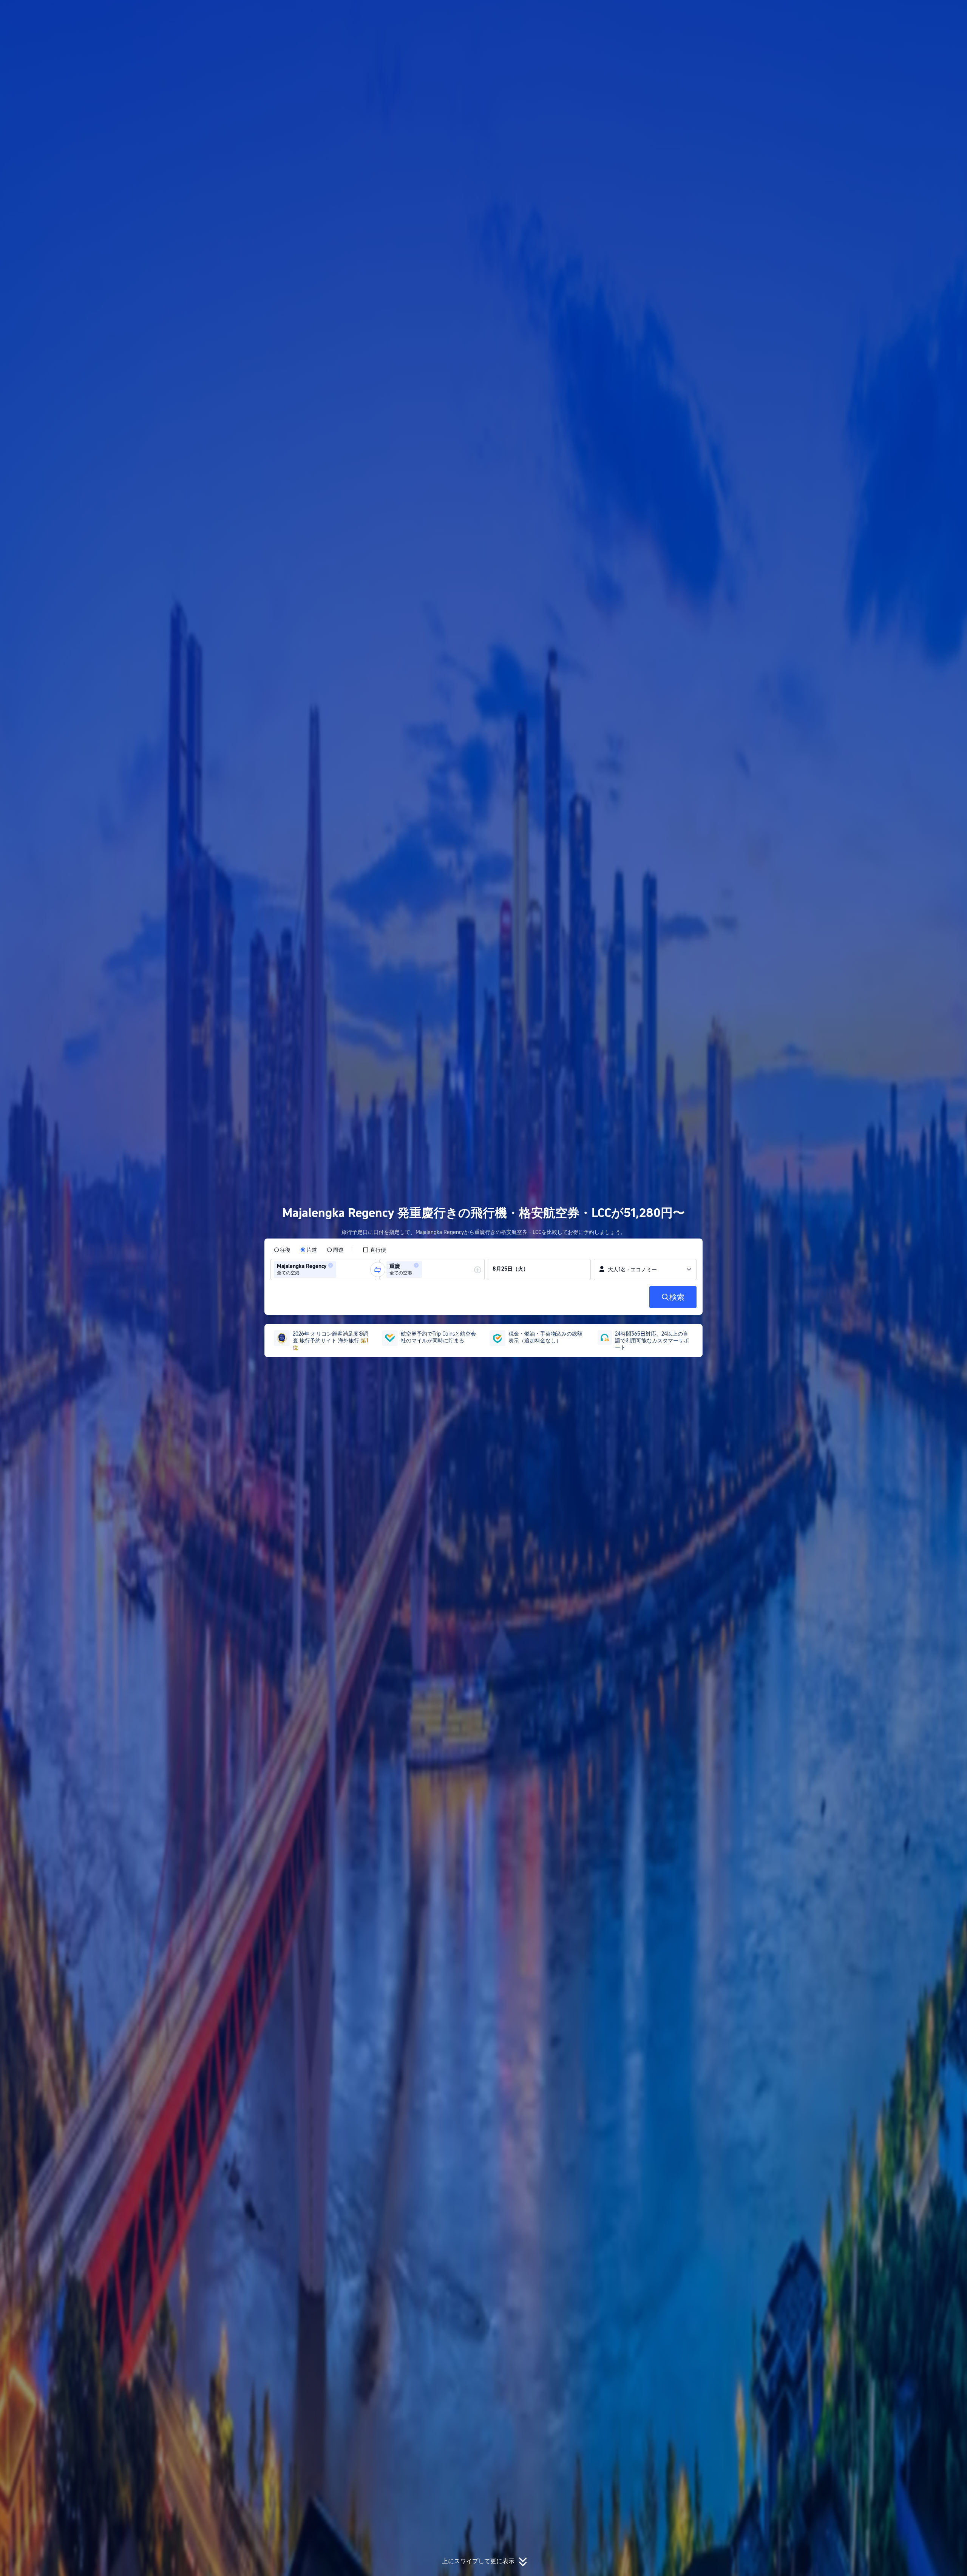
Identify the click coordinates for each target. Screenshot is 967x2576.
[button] (808, 12)
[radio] (282, 1250)
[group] (323, 1269)
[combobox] (340, 1269)
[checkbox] (374, 1250)
